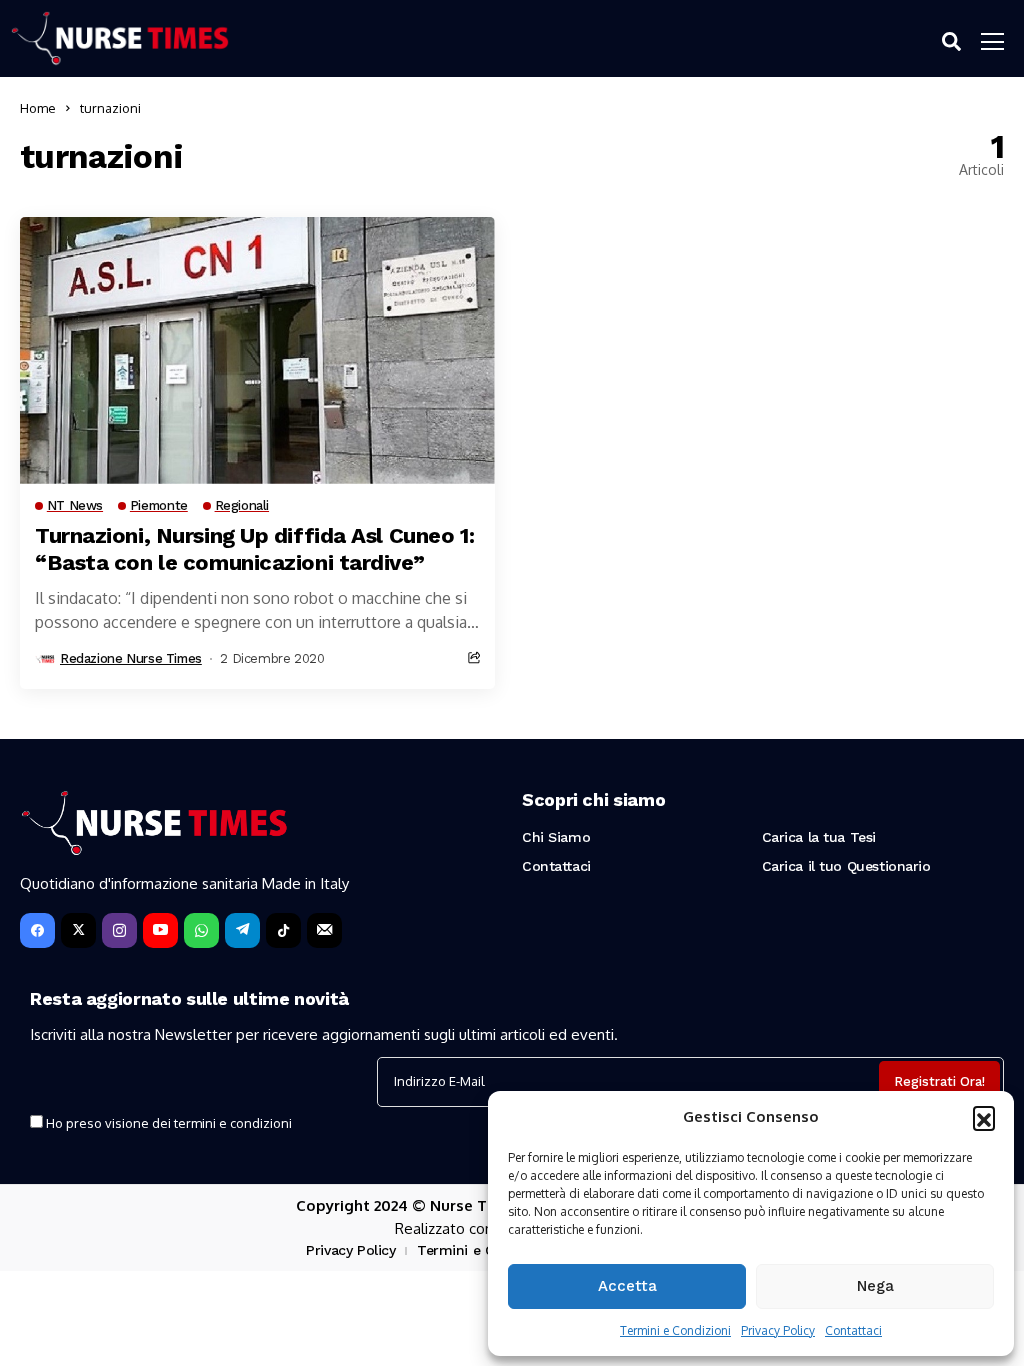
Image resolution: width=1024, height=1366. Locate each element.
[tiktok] (283, 930)
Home (38, 108)
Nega (875, 1286)
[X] (78, 930)
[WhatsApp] (201, 930)
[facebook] (37, 930)
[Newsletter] (324, 930)
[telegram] (242, 930)
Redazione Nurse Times (131, 658)
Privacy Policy (778, 1330)
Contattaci (853, 1330)
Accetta (627, 1286)
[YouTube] (160, 930)
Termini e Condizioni (675, 1330)
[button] (984, 1117)
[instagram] (119, 930)
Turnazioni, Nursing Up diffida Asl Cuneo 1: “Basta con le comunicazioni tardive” (254, 548)
